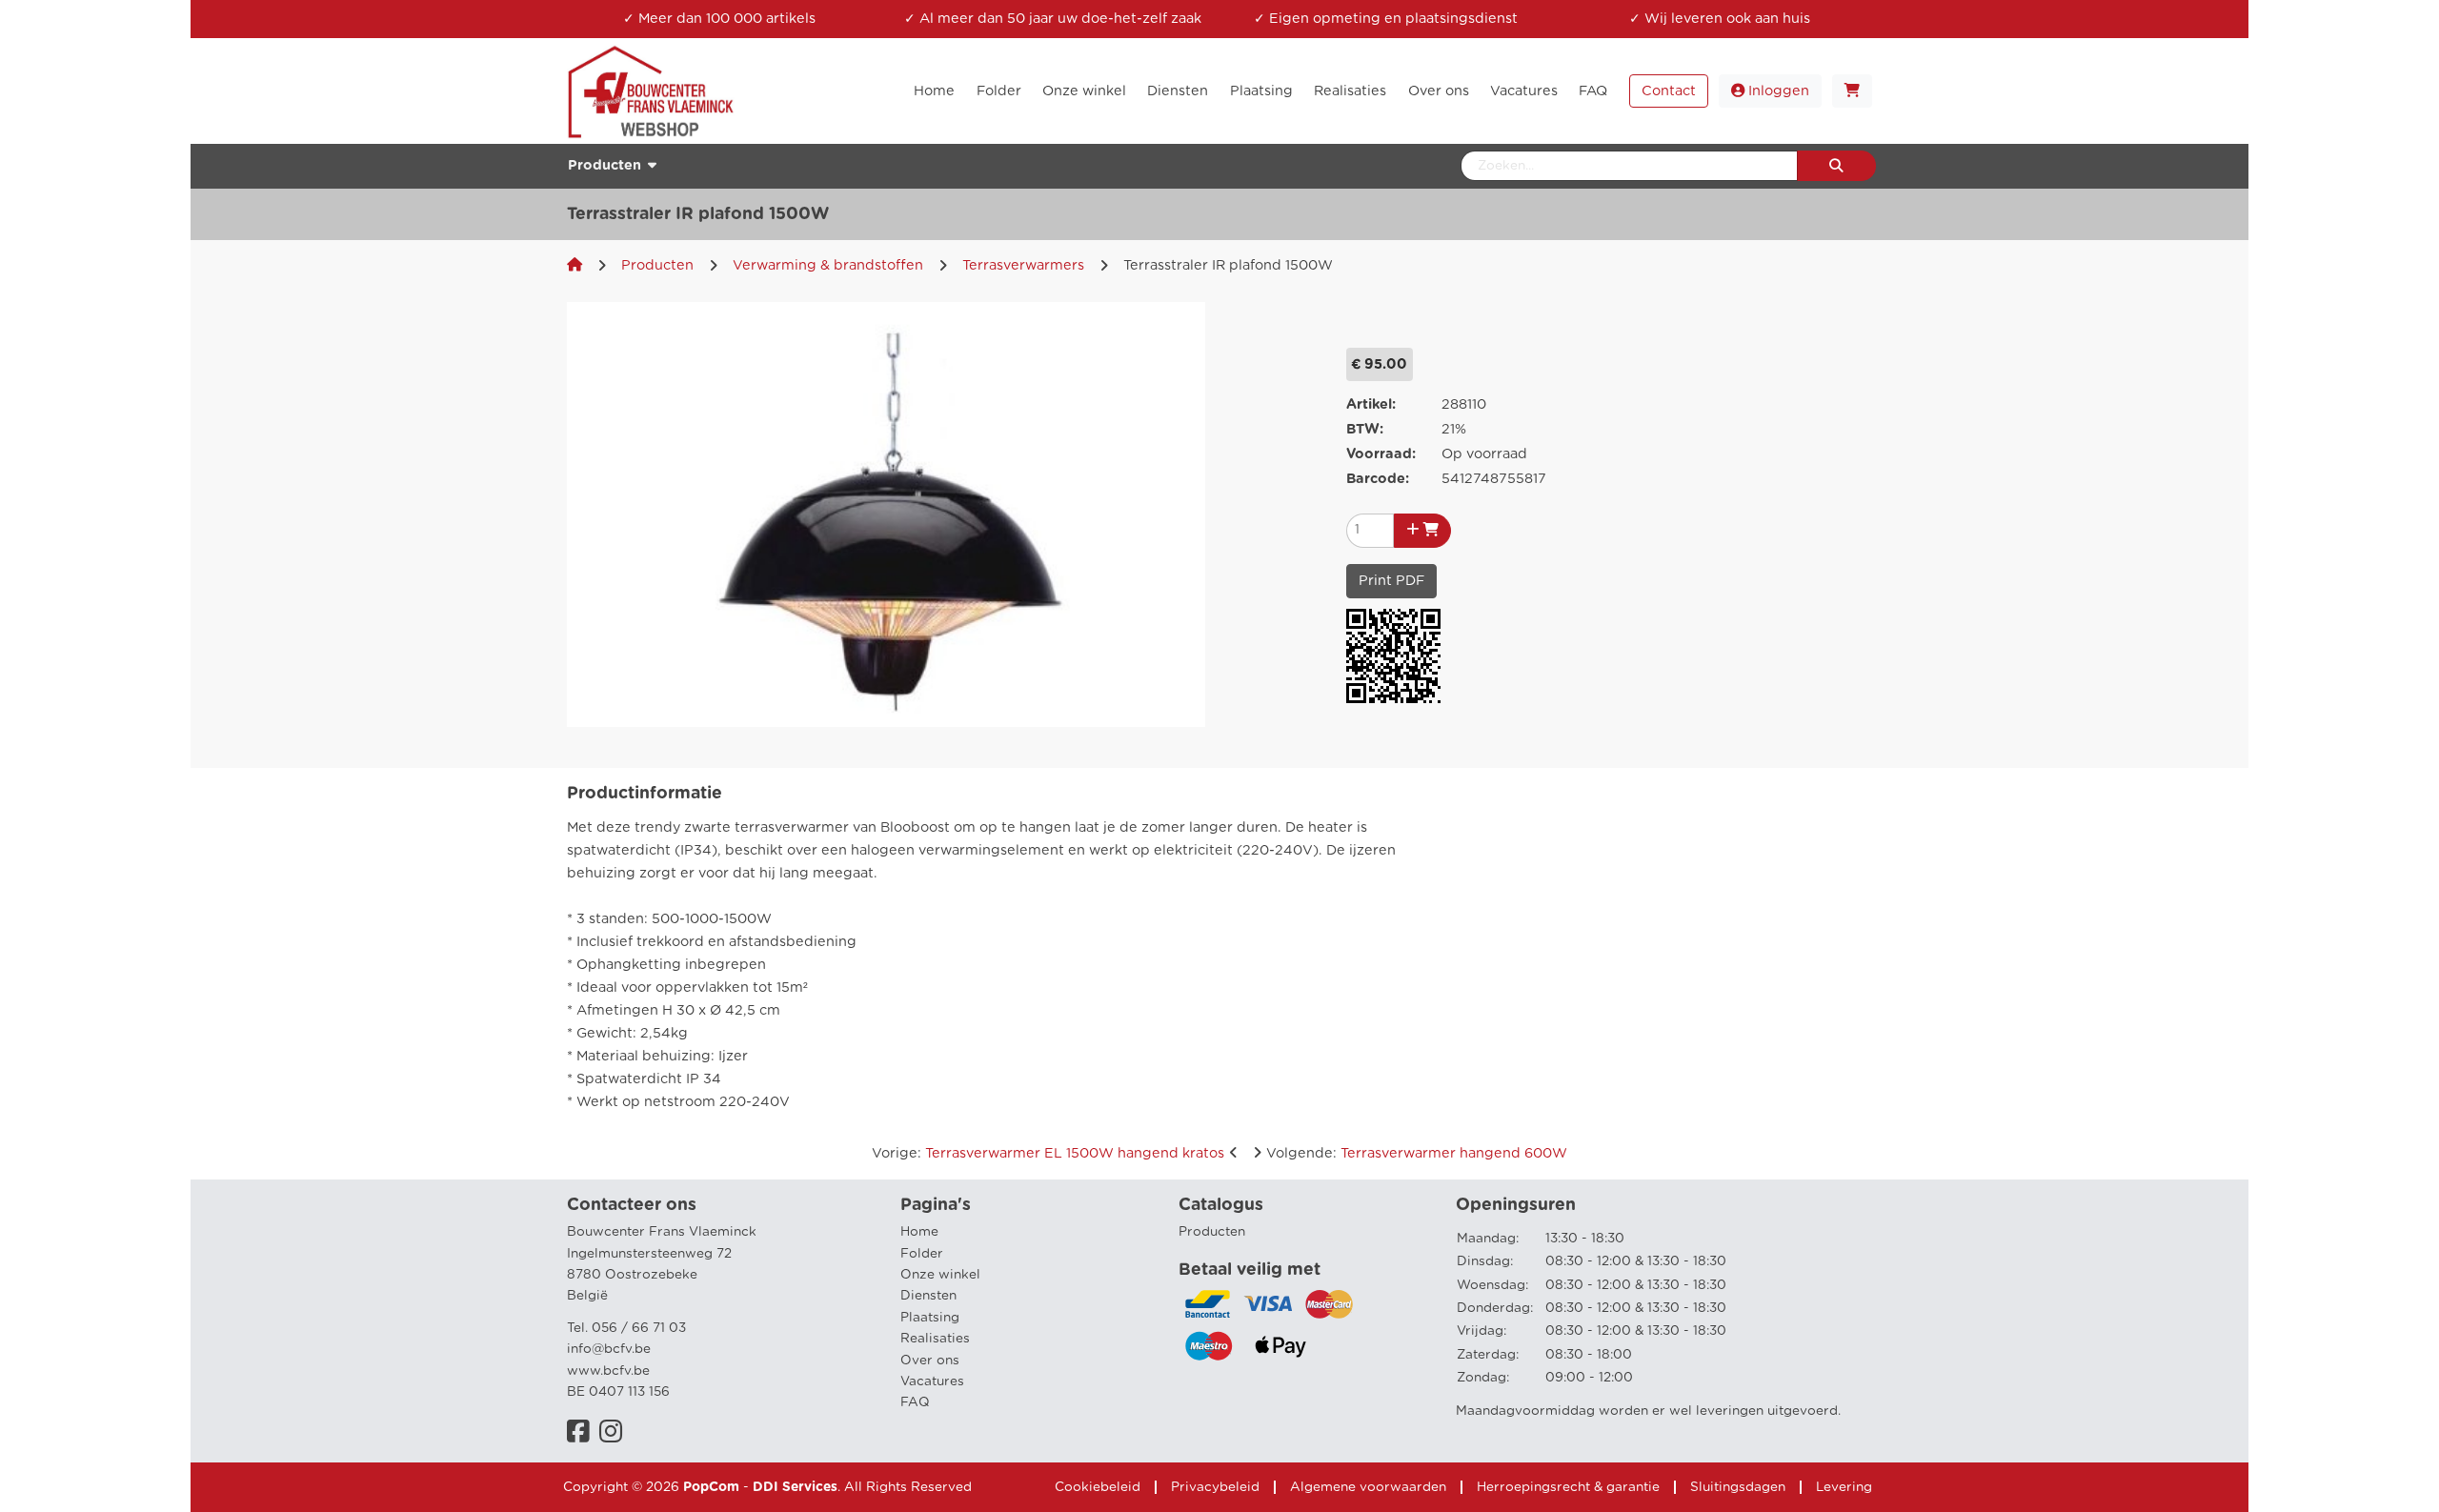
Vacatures (932, 1381)
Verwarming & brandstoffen (828, 265)
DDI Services (795, 1487)
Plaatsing (930, 1318)
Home (919, 1232)
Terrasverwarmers (1023, 265)
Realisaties (935, 1339)
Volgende (1417, 1153)
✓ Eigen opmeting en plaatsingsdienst (1386, 19)
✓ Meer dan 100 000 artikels (719, 19)
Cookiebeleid (1098, 1487)
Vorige (1048, 1153)
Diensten (928, 1296)
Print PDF (1391, 581)
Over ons (930, 1361)
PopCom (711, 1487)
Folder (922, 1254)
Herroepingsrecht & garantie (1568, 1487)
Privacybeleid (1215, 1487)
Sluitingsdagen (1738, 1487)
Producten (657, 265)
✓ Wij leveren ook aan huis (1720, 19)
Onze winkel (940, 1275)
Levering (1844, 1487)
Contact (1669, 91)
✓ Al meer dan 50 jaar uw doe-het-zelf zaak (1053, 19)
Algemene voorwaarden (1368, 1487)
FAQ (915, 1402)
